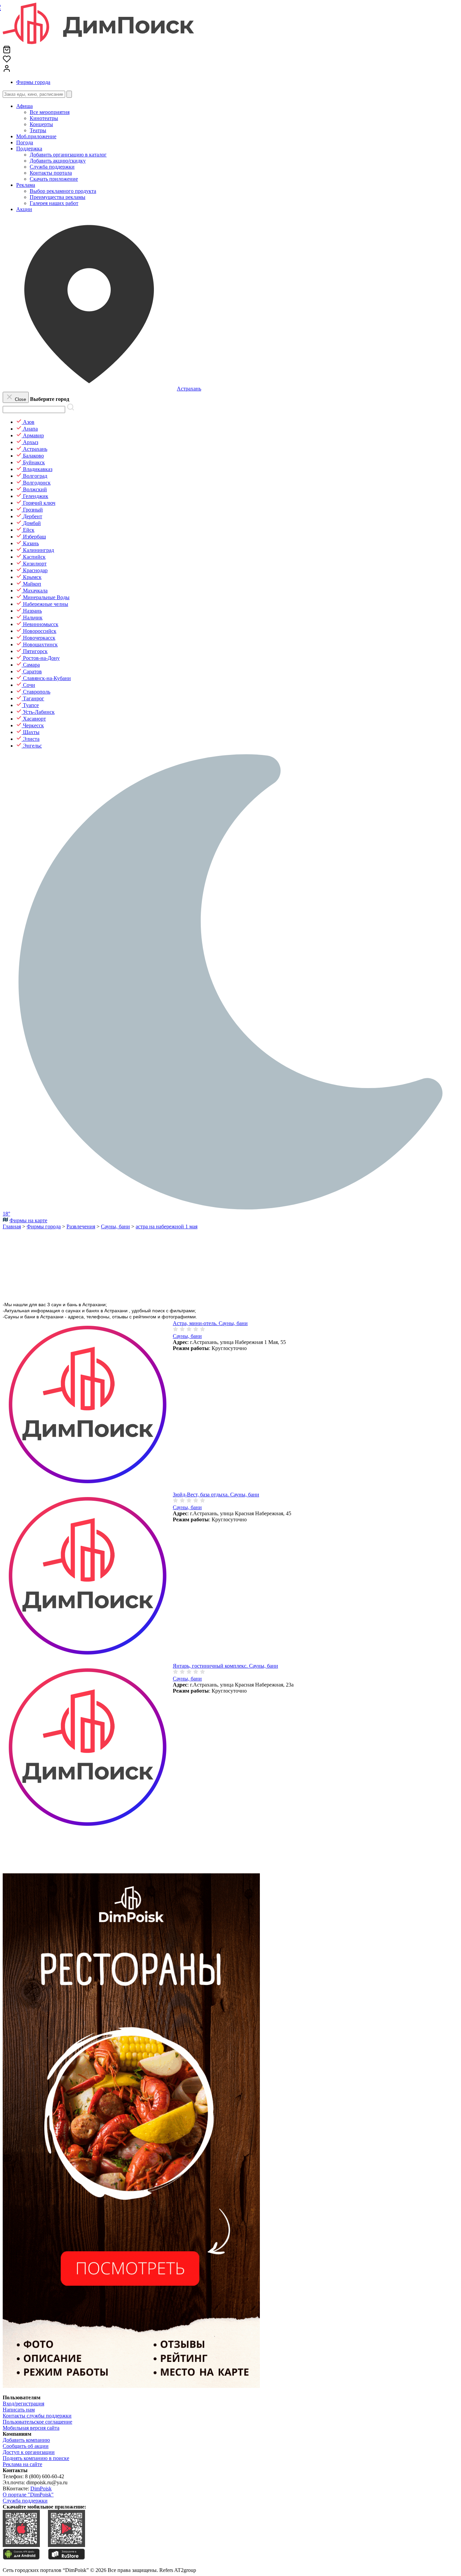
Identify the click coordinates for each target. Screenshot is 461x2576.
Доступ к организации (29, 2452)
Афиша (24, 106)
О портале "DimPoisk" (28, 2495)
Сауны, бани (187, 1336)
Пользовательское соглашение (37, 2422)
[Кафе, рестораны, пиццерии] (131, 2386)
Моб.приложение (36, 136)
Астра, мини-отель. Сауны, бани (210, 1323)
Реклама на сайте (22, 2464)
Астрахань (189, 389)
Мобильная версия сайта (31, 2428)
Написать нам (19, 2410)
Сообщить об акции (26, 2446)
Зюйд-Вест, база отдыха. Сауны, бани (216, 1495)
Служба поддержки (25, 2501)
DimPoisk (41, 2489)
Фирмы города (33, 82)
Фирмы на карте (28, 1220)
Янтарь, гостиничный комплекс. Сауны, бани (225, 1666)
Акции (24, 209)
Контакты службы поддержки (37, 2416)
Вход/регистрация (23, 2404)
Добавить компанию (26, 2440)
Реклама (26, 185)
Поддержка (29, 149)
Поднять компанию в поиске (36, 2458)
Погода (25, 142)
